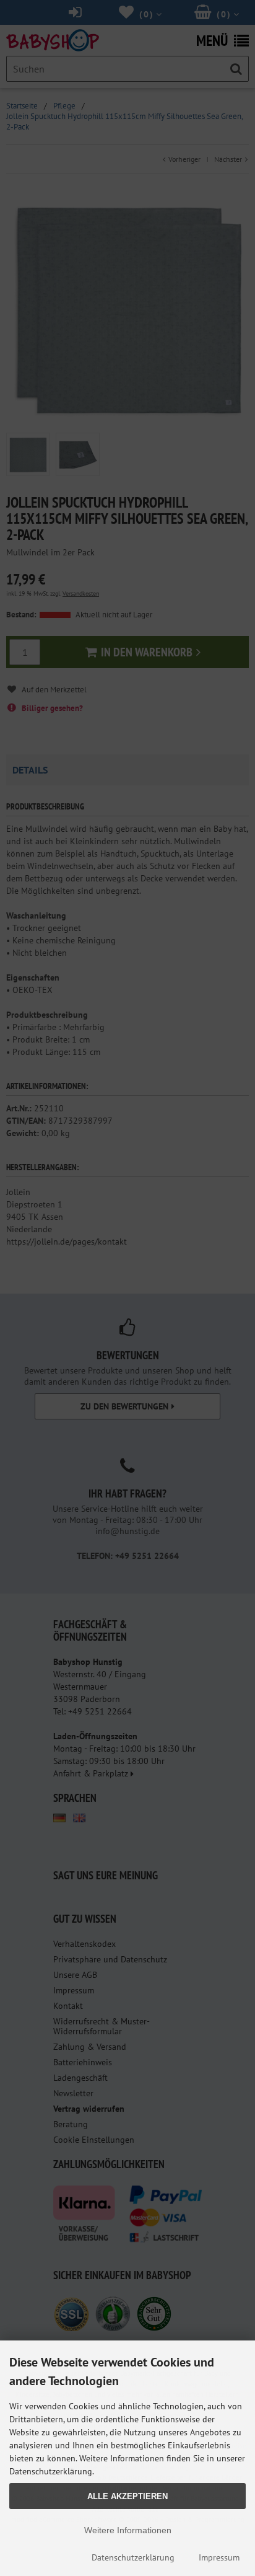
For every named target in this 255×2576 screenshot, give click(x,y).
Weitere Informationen (128, 2530)
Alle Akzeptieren (127, 2496)
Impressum (219, 2557)
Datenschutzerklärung (133, 2557)
